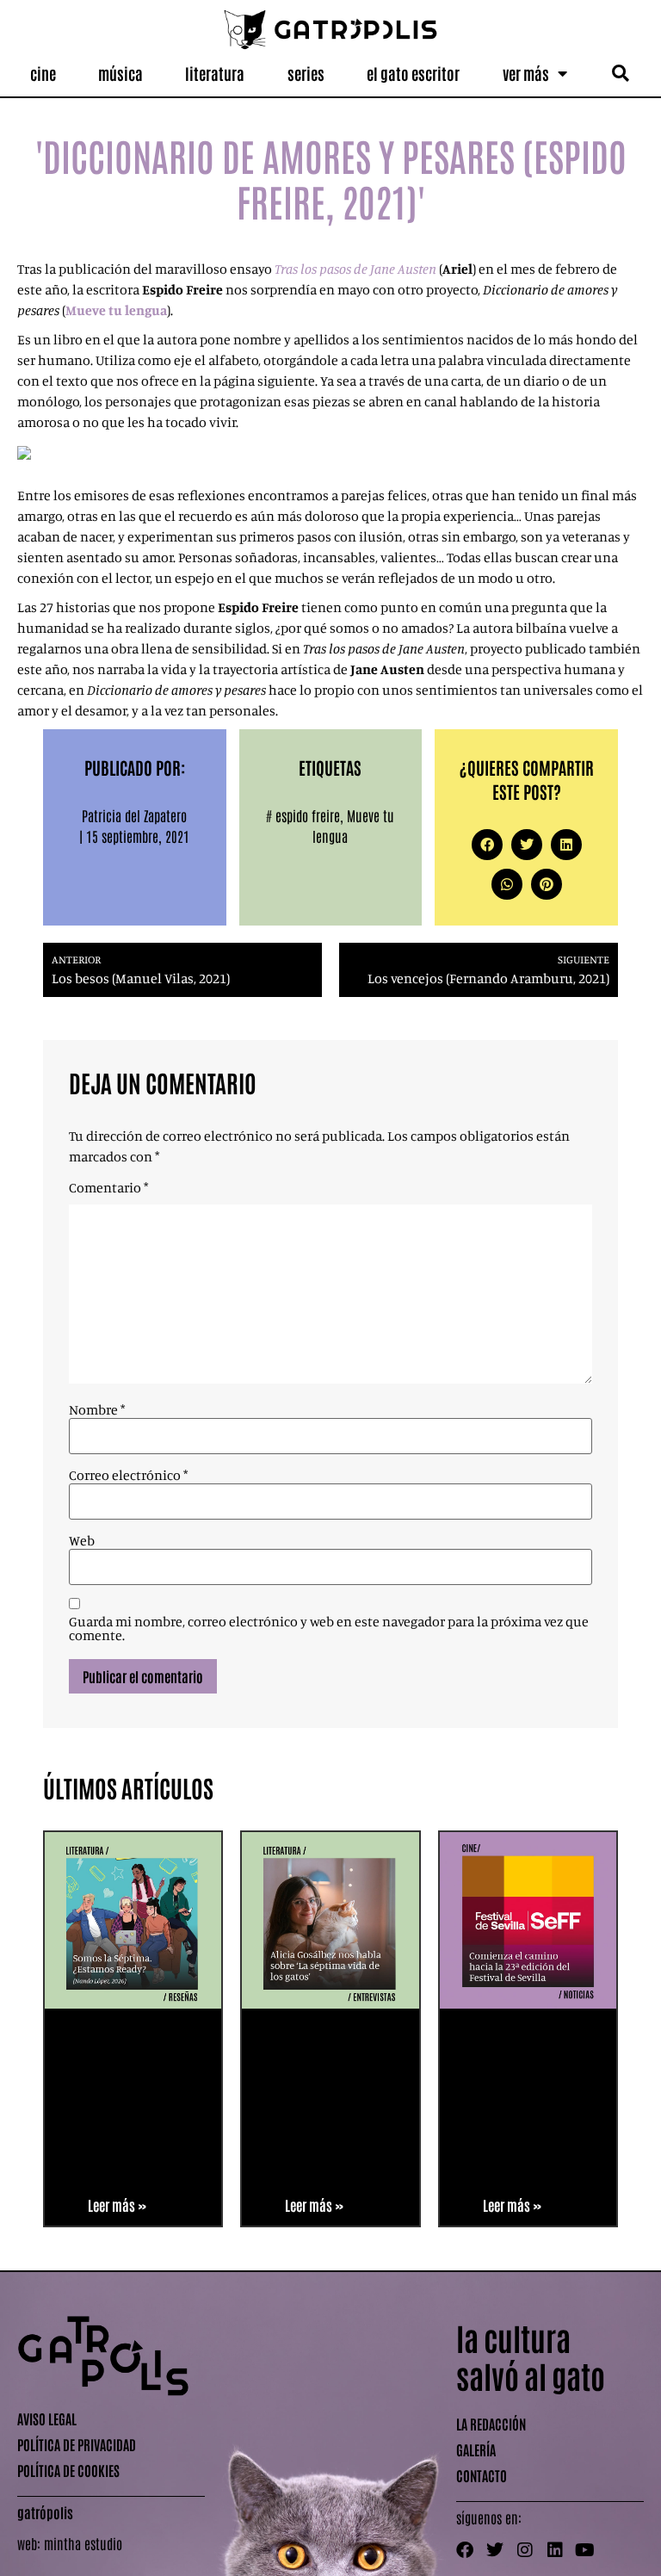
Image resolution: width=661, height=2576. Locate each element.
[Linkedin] (555, 2550)
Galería (476, 2449)
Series (306, 73)
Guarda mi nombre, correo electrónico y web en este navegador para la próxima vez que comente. (329, 1628)
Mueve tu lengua (116, 310)
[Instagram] (525, 2550)
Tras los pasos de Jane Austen (355, 269)
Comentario (108, 1187)
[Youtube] (585, 2550)
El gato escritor (413, 73)
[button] (620, 74)
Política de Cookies (68, 2470)
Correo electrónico (128, 1475)
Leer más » (117, 2205)
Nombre (97, 1409)
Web (82, 1540)
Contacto (482, 2475)
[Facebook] (465, 2550)
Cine (43, 73)
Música (120, 73)
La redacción (491, 2424)
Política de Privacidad (77, 2444)
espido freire (308, 815)
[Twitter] (495, 2550)
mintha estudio (83, 2543)
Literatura (215, 73)
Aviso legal (47, 2418)
